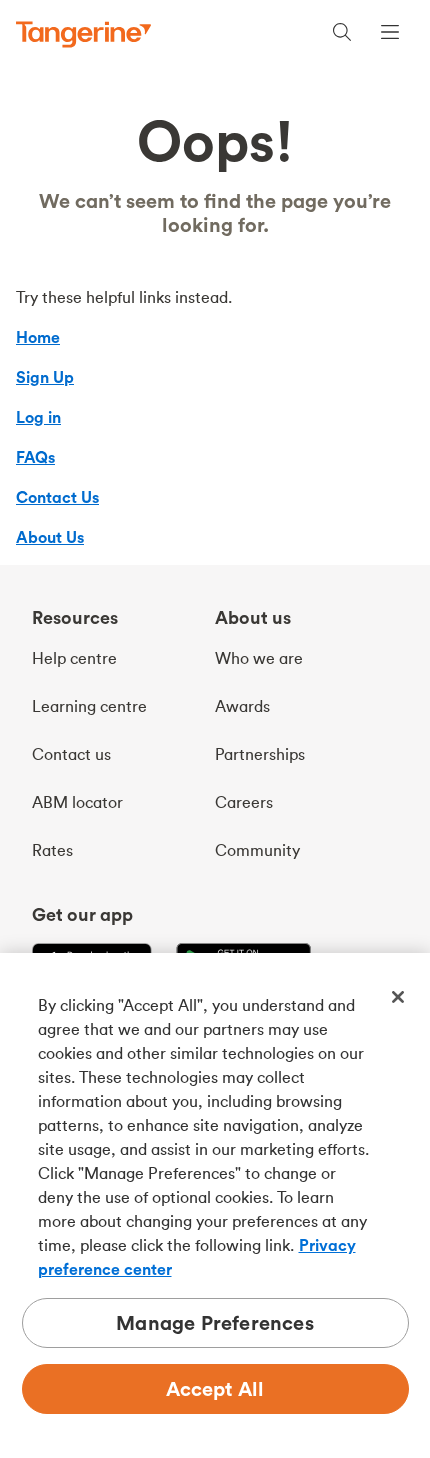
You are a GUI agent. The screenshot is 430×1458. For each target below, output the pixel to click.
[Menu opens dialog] (390, 34)
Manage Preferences (215, 1322)
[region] (215, 1205)
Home (38, 337)
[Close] (398, 997)
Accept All (215, 1388)
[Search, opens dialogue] (342, 34)
